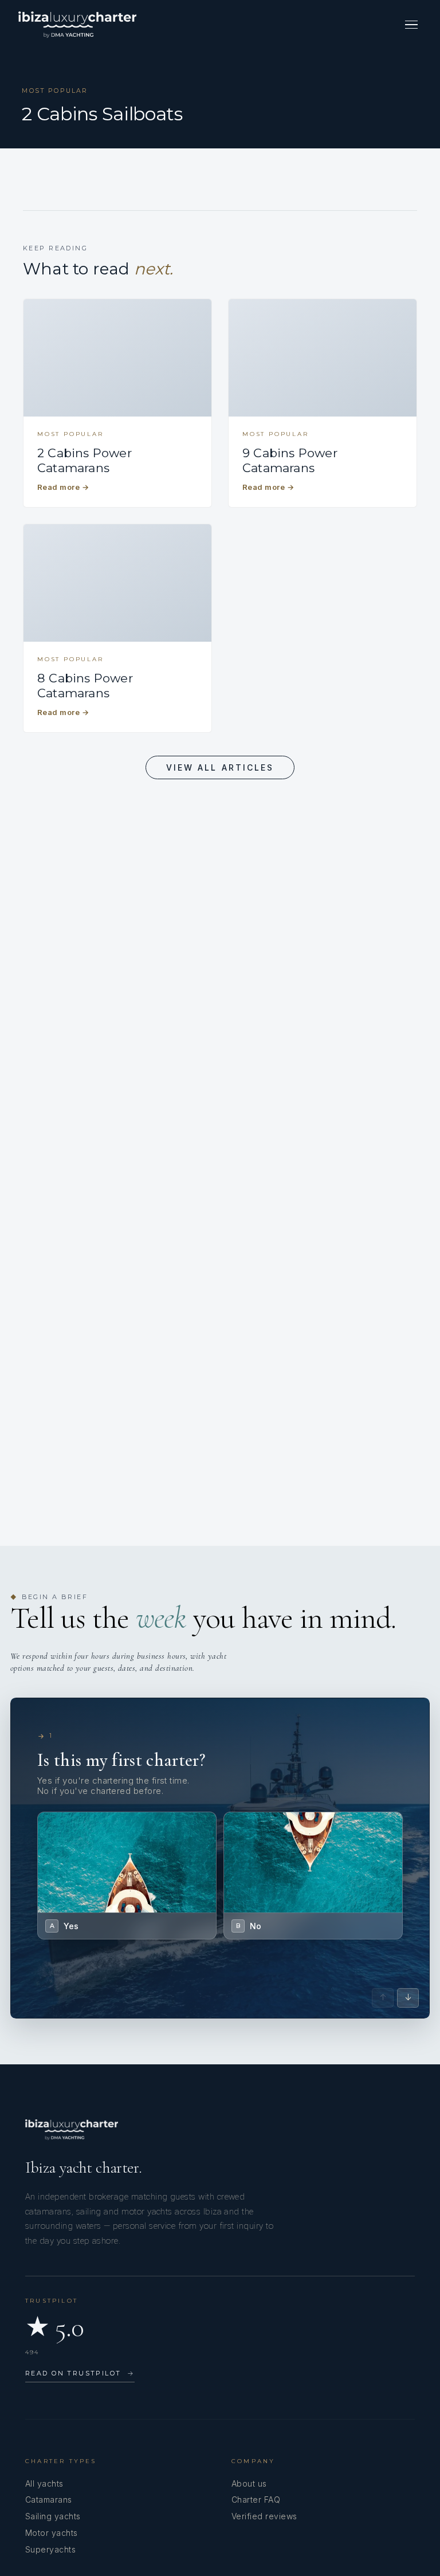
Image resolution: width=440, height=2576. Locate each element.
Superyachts (50, 2549)
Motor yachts (52, 2533)
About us (249, 2483)
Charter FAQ (256, 2500)
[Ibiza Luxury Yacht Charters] (77, 25)
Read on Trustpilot (80, 2373)
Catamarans (49, 2500)
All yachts (44, 2483)
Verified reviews (264, 2516)
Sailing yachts (53, 2516)
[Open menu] (411, 25)
